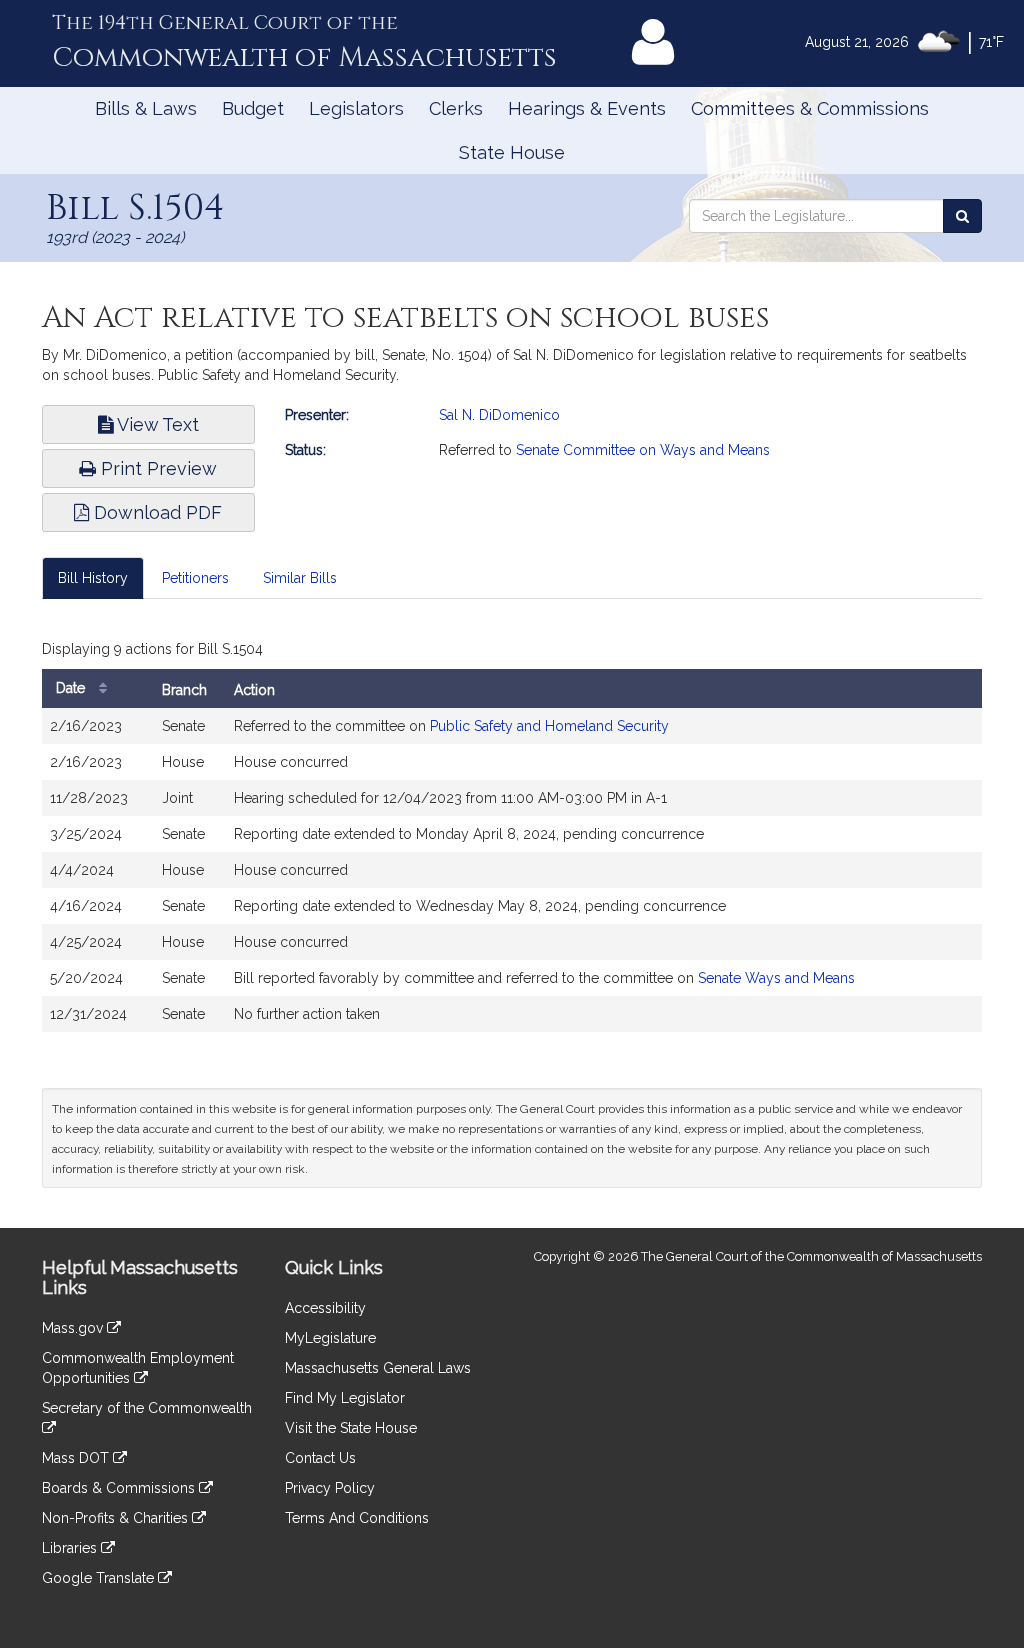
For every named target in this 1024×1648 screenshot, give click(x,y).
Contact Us (320, 1458)
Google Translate (100, 1578)
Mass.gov (74, 1328)
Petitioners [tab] (195, 578)
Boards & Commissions (120, 1488)
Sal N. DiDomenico (499, 415)
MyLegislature (330, 1338)
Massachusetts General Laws (378, 1368)
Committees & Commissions (810, 108)
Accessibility (325, 1308)
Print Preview (156, 468)
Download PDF (155, 512)
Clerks (456, 108)
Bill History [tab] (93, 578)
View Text (156, 424)
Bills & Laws (146, 108)
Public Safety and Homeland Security (549, 726)
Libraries (71, 1548)
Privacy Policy (330, 1488)
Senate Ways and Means (776, 978)
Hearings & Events (587, 108)
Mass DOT (77, 1458)
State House (512, 152)
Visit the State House (351, 1428)
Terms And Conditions (357, 1518)
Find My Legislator (345, 1398)
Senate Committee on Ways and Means (643, 450)
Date (72, 688)
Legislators (356, 108)
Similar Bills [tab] (300, 578)
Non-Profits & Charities (117, 1518)
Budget (253, 108)
